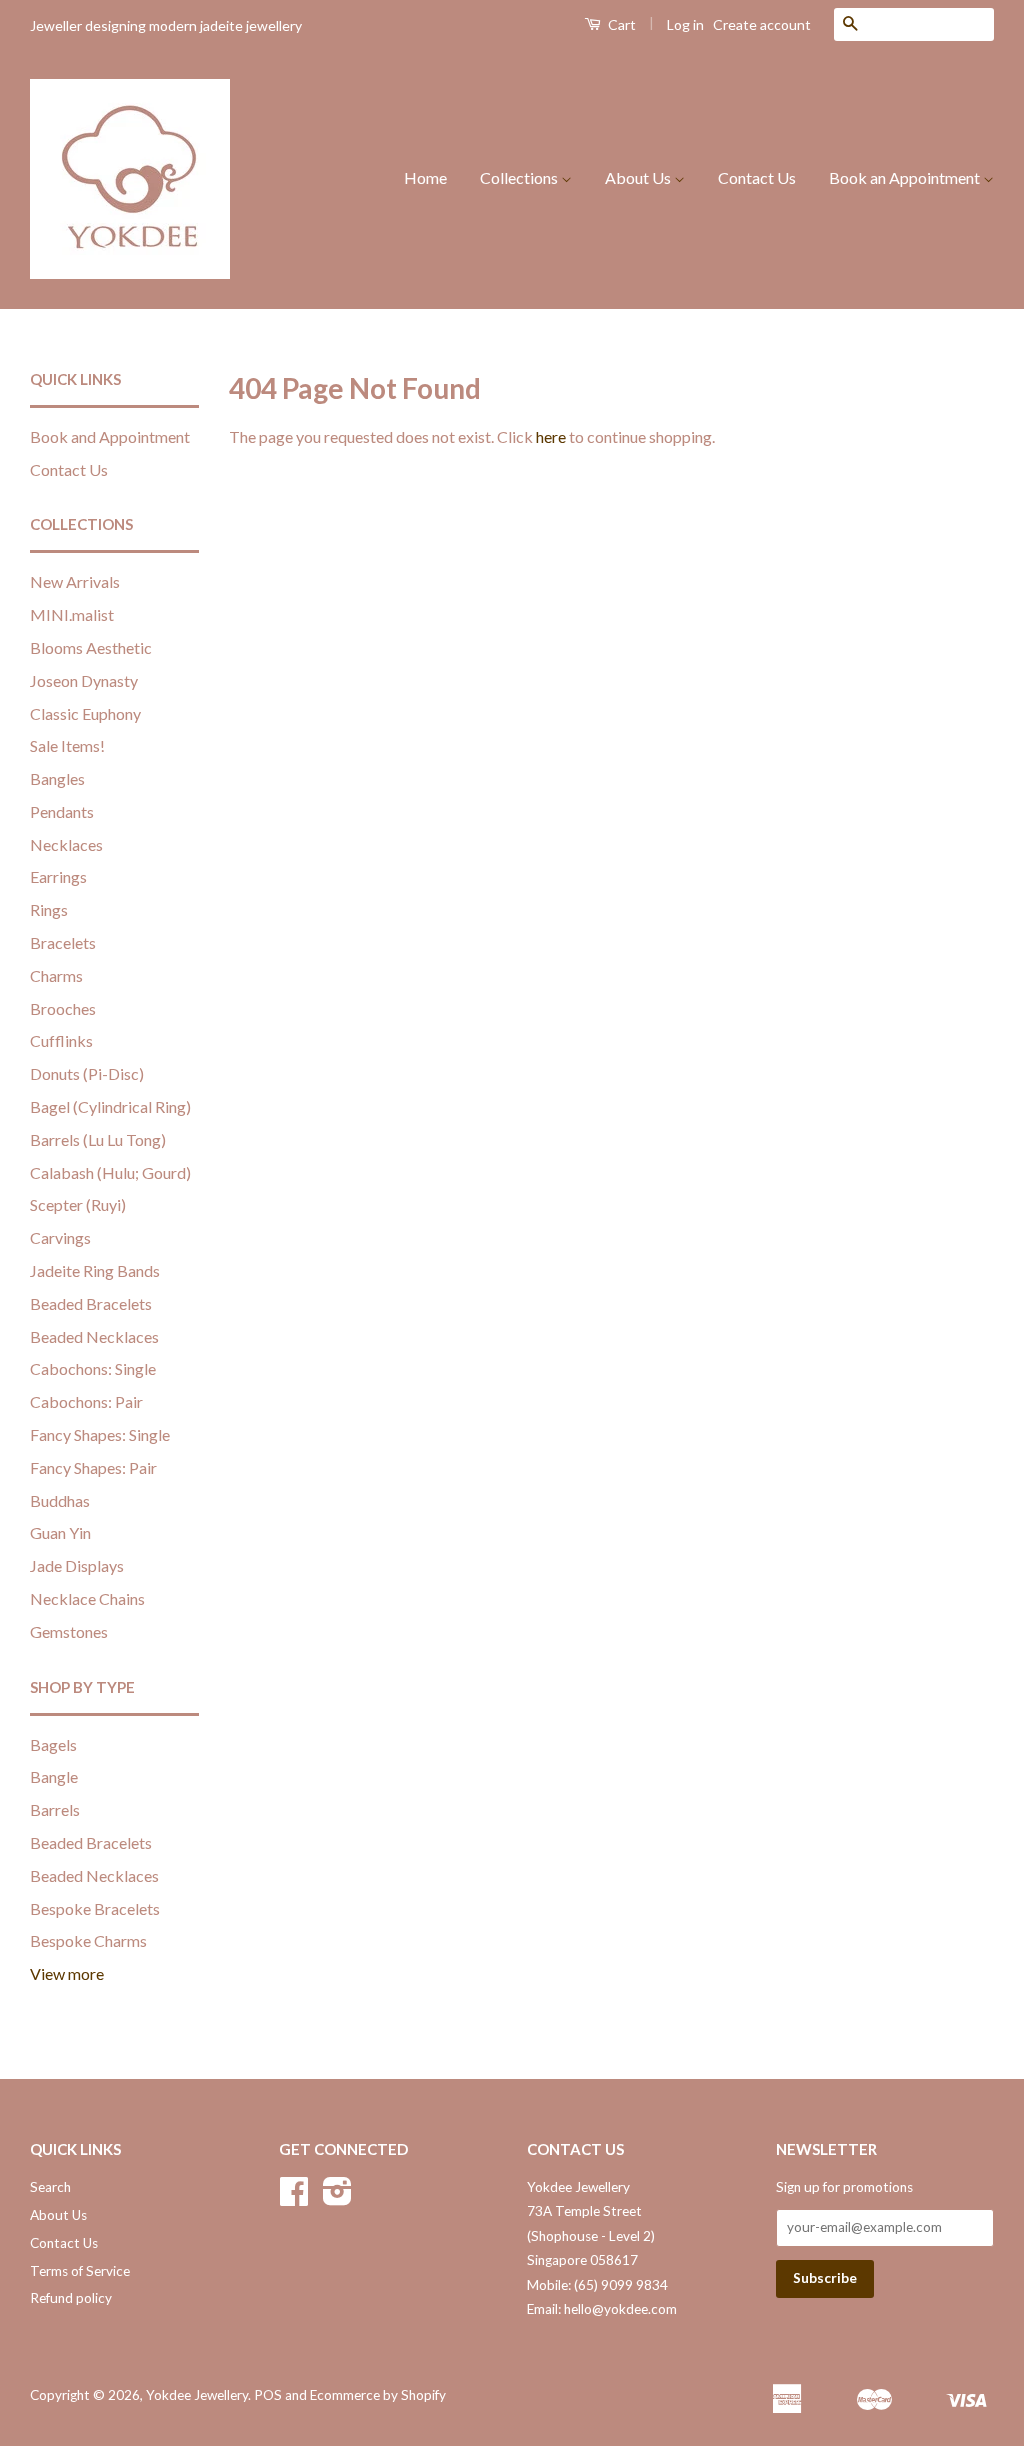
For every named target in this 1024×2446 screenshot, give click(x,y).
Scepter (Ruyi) (78, 1204)
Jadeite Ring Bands (95, 1270)
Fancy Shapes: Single (100, 1434)
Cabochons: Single (93, 1368)
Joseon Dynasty (84, 680)
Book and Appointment (110, 436)
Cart (620, 24)
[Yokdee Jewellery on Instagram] (337, 2198)
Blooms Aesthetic (91, 647)
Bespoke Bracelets (95, 1908)
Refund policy (71, 2298)
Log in (685, 24)
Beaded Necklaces (94, 1336)
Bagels (53, 1744)
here (551, 436)
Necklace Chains (87, 1598)
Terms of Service (80, 2271)
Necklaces (66, 844)
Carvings (60, 1237)
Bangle (54, 1776)
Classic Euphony (85, 713)
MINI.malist (72, 614)
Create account (762, 24)
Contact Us (757, 177)
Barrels (55, 1809)
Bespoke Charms (88, 1940)
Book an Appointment (906, 177)
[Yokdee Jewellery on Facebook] (294, 2198)
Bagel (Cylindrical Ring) (110, 1106)
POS (268, 2395)
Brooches (63, 1008)
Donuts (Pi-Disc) (87, 1073)
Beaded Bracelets (91, 1303)
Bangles (57, 778)
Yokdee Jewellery (197, 2395)
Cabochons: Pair (86, 1401)
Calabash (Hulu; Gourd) (110, 1172)
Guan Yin (60, 1532)
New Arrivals (75, 581)
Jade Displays (77, 1565)
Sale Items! (67, 745)
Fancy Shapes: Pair (93, 1467)
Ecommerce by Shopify (378, 2395)
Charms (56, 975)
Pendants (62, 811)
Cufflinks (61, 1040)
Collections (520, 177)
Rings (49, 909)
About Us (639, 177)
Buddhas (60, 1500)
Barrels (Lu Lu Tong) (98, 1139)
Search (50, 2187)
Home (425, 177)
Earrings (58, 876)
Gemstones (69, 1631)
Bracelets (63, 942)
